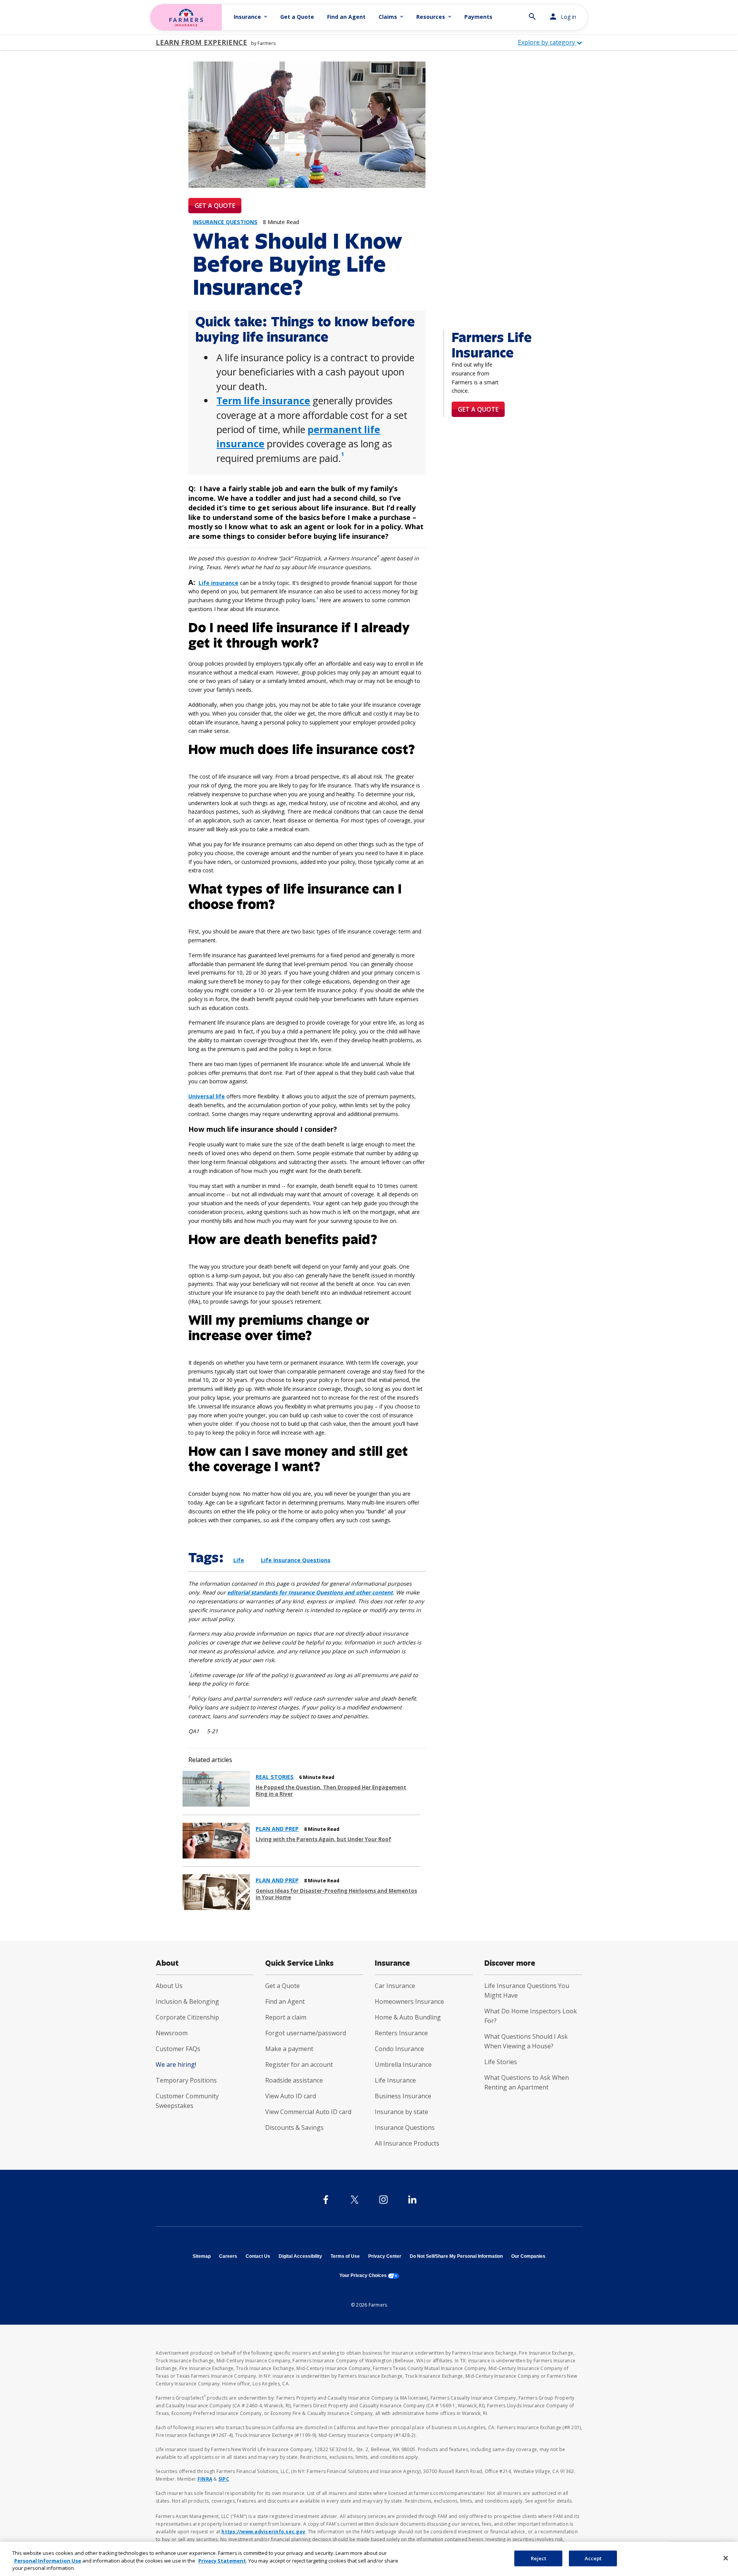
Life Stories (501, 2062)
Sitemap (202, 2256)
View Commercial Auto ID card (308, 2112)
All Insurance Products (407, 2143)
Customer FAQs (178, 2049)
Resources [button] (435, 17)
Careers (228, 2256)
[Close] (726, 2558)
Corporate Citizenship (187, 2017)
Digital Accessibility (300, 2256)
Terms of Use (345, 2256)
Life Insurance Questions (296, 1560)
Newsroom (172, 2033)
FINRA (205, 2479)
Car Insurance (395, 1986)
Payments (478, 17)
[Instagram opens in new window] (383, 2200)
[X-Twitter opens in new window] (355, 2200)
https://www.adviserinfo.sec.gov (263, 2532)
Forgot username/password (306, 2033)
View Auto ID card (291, 2096)
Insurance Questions (405, 2128)
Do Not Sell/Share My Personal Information (456, 2256)
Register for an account (299, 2064)
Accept (593, 2558)
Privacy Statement (222, 2561)
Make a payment (289, 2049)
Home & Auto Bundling (408, 2017)
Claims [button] (392, 17)
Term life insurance (263, 400)
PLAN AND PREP (277, 1829)
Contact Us (258, 2256)
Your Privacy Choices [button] (369, 2275)
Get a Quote (297, 17)
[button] (532, 13)
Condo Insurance (399, 2049)
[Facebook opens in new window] (326, 2200)
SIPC (224, 2479)
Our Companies (528, 2256)
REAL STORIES (275, 1777)
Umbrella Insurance (403, 2064)
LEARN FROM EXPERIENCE (201, 42)
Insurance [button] (251, 17)
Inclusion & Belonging (187, 2001)
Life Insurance (395, 2080)
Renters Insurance (401, 2033)
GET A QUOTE (215, 206)
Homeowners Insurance (409, 2001)
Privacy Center (385, 2256)
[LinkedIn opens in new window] (412, 2200)
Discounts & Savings (294, 2128)
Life (239, 1560)
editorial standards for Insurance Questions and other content (310, 1592)
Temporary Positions (186, 2080)
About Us (169, 1986)
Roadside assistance (294, 2080)
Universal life (207, 1096)
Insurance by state (401, 2112)
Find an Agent (346, 17)
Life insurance (219, 583)
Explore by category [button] (547, 42)
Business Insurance (403, 2096)
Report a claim (286, 2017)
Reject (539, 2558)
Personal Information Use (48, 2561)
